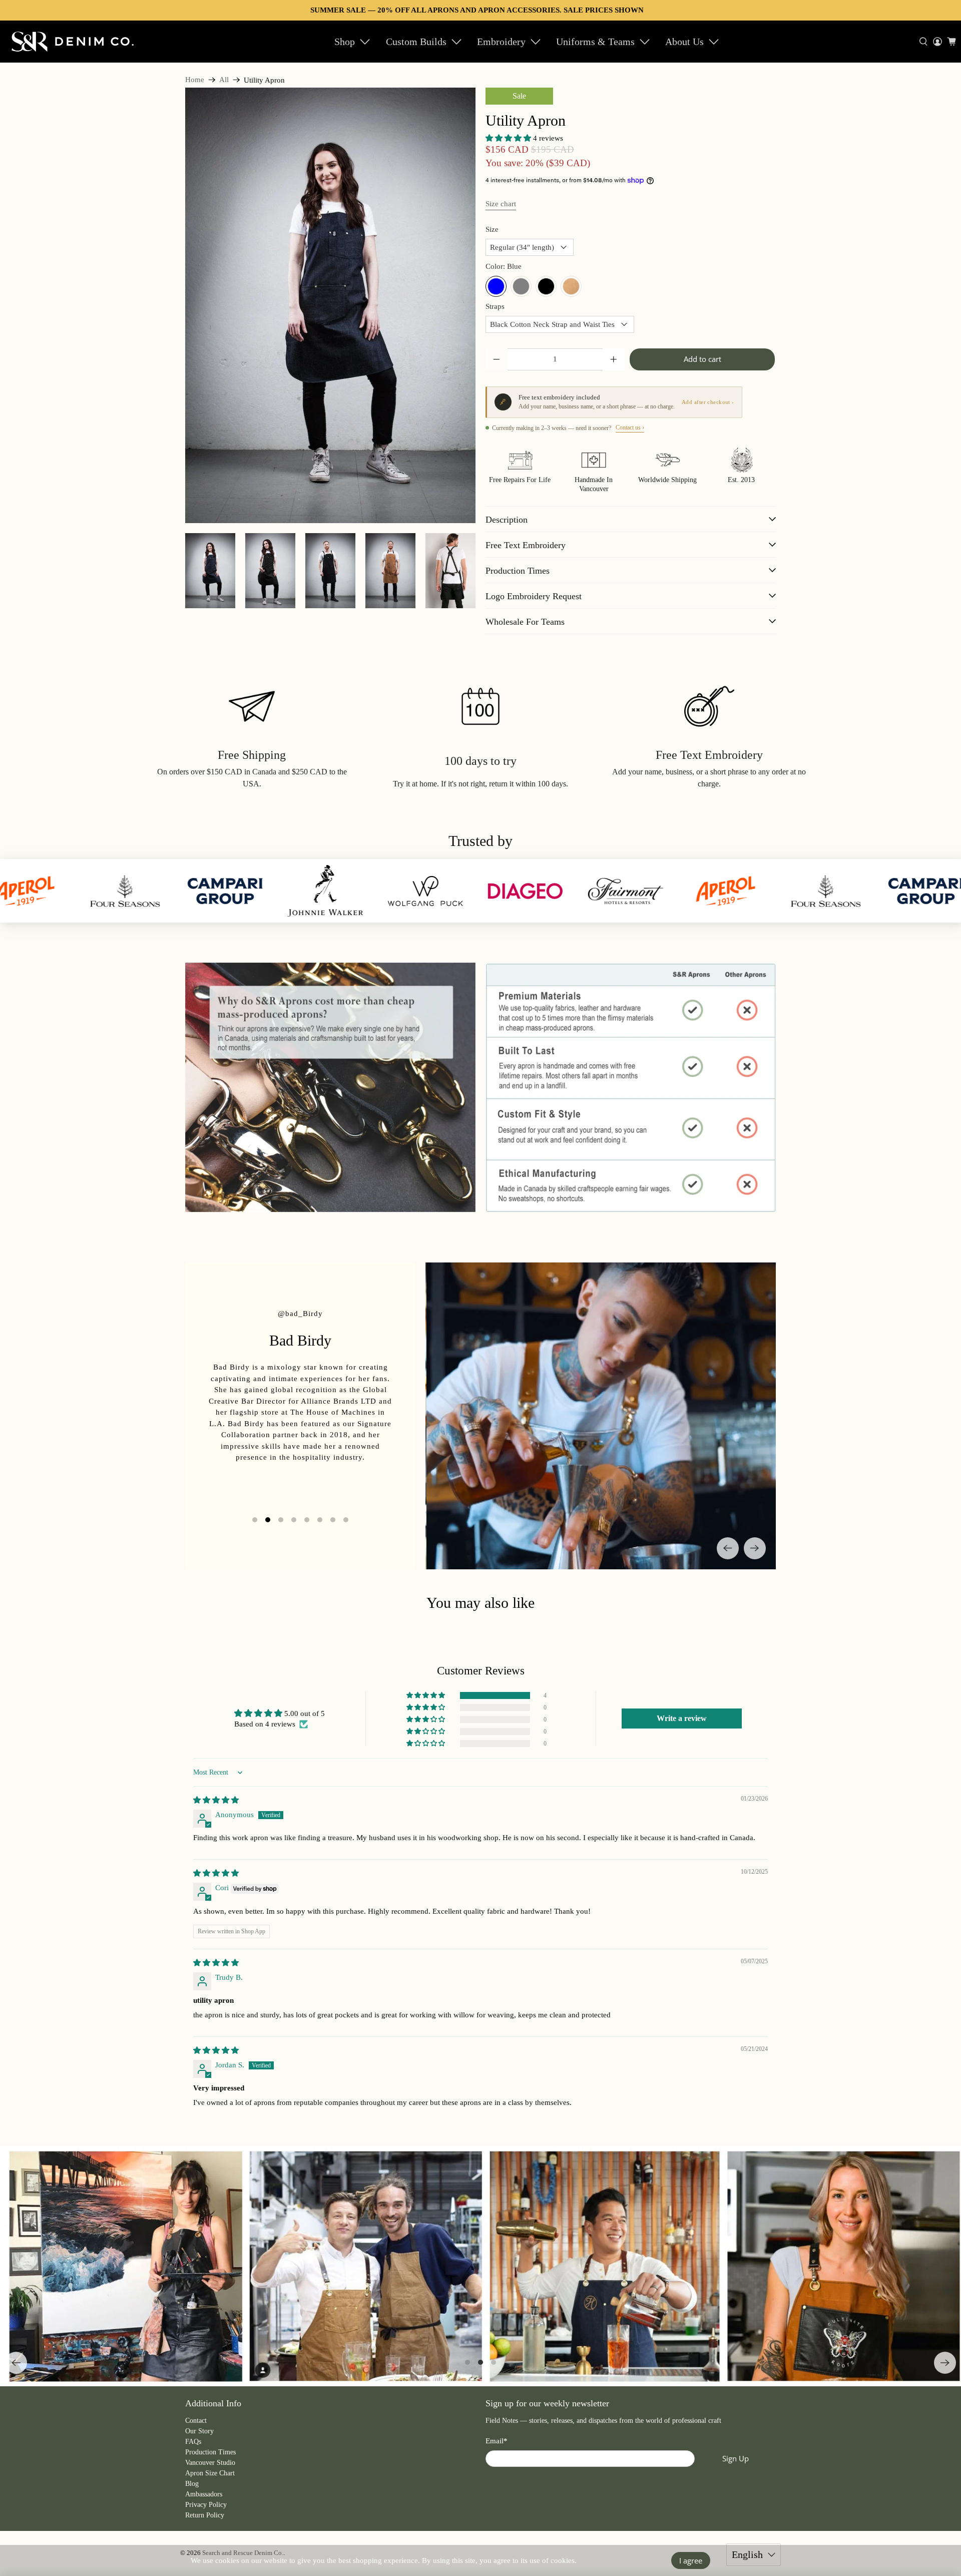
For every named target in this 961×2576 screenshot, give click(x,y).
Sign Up (736, 2458)
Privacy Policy (206, 2505)
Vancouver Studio (210, 2463)
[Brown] (571, 286)
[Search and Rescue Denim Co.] (73, 41)
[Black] (546, 286)
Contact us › (630, 427)
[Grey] (521, 286)
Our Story (199, 2431)
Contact (196, 2421)
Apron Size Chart (210, 2473)
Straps (495, 306)
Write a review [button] (682, 1718)
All (224, 80)
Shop (345, 42)
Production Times (210, 2452)
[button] (508, 138)
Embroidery (501, 42)
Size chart (501, 204)
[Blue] (496, 286)
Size (492, 229)
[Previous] (728, 1548)
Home (195, 80)
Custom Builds (416, 42)
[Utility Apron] (330, 305)
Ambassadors (204, 2494)
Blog (192, 2484)
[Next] (755, 1548)
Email (497, 2441)
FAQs (193, 2442)
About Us (684, 42)
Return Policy (205, 2515)
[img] (216, 1800)
